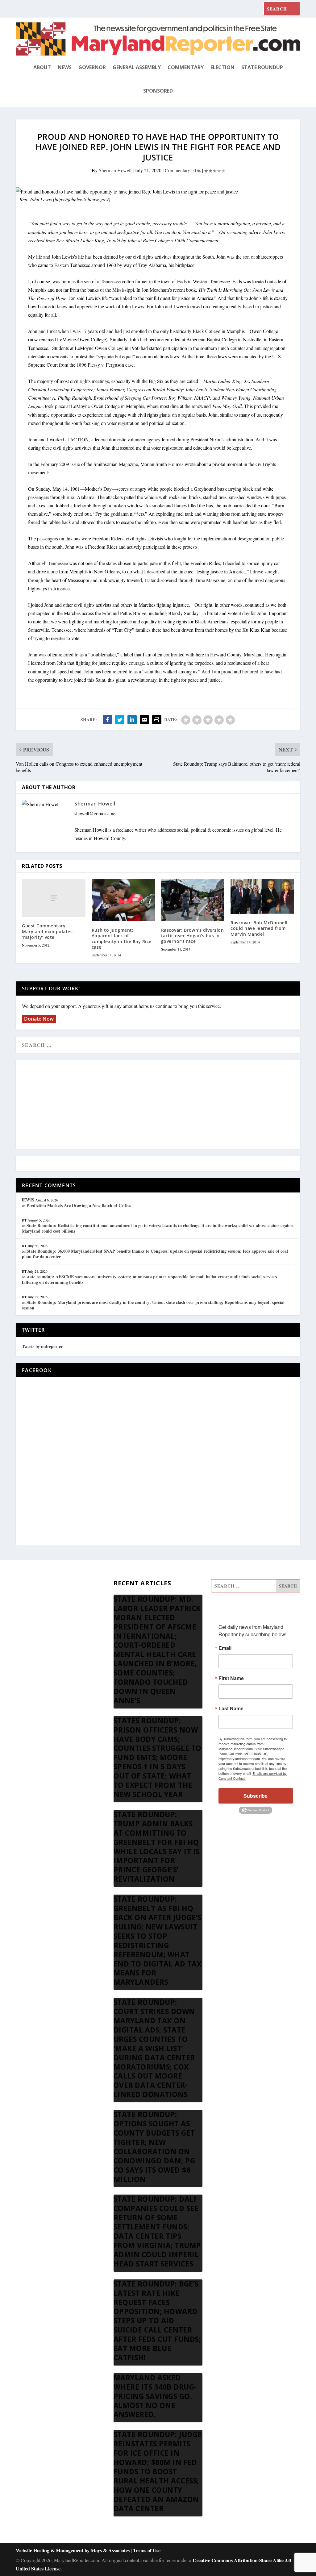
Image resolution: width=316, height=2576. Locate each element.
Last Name (231, 1708)
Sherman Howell (115, 170)
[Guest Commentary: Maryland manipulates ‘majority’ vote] (54, 898)
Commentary (186, 67)
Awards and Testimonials (40, 1601)
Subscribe (256, 1796)
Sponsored (158, 91)
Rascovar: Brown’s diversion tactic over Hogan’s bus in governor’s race (193, 936)
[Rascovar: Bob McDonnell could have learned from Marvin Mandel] (262, 896)
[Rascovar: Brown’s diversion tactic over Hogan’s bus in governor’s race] (193, 900)
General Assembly (137, 67)
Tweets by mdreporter (42, 1346)
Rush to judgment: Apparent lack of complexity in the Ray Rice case (122, 938)
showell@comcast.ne (95, 813)
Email (225, 1648)
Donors (23, 1631)
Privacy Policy (30, 1660)
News (65, 67)
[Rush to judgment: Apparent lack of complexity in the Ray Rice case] (123, 900)
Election (222, 67)
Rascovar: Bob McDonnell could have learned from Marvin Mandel (259, 928)
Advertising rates (32, 1646)
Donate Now (39, 1019)
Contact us (26, 1675)
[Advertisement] (158, 1105)
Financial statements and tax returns (50, 1616)
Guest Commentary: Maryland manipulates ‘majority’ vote (47, 931)
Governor (92, 67)
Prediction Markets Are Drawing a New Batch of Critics (79, 1205)
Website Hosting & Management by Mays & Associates (73, 2550)
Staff (20, 1586)
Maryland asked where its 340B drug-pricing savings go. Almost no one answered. (155, 2396)
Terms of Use (147, 2550)
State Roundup (262, 67)
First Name (231, 1678)
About (42, 67)
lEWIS (28, 1200)
